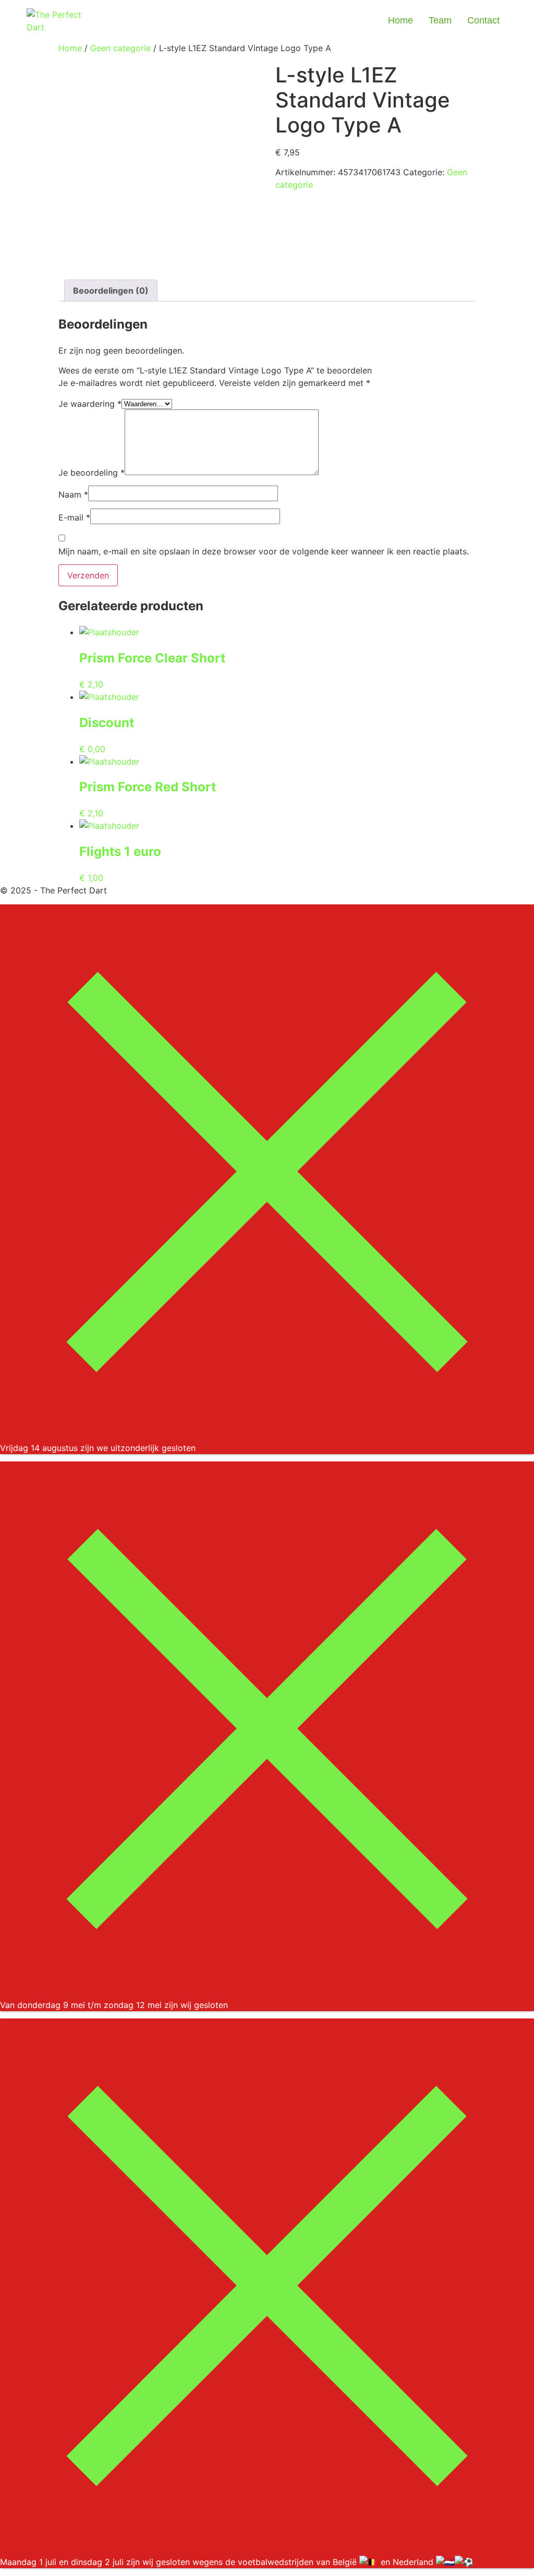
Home (400, 20)
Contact (483, 20)
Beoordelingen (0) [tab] (111, 291)
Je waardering (90, 404)
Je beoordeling (92, 473)
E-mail (74, 517)
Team (440, 20)
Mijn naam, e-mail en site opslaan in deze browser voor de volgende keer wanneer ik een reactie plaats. (264, 551)
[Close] (267, 1435)
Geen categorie (120, 48)
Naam (73, 494)
